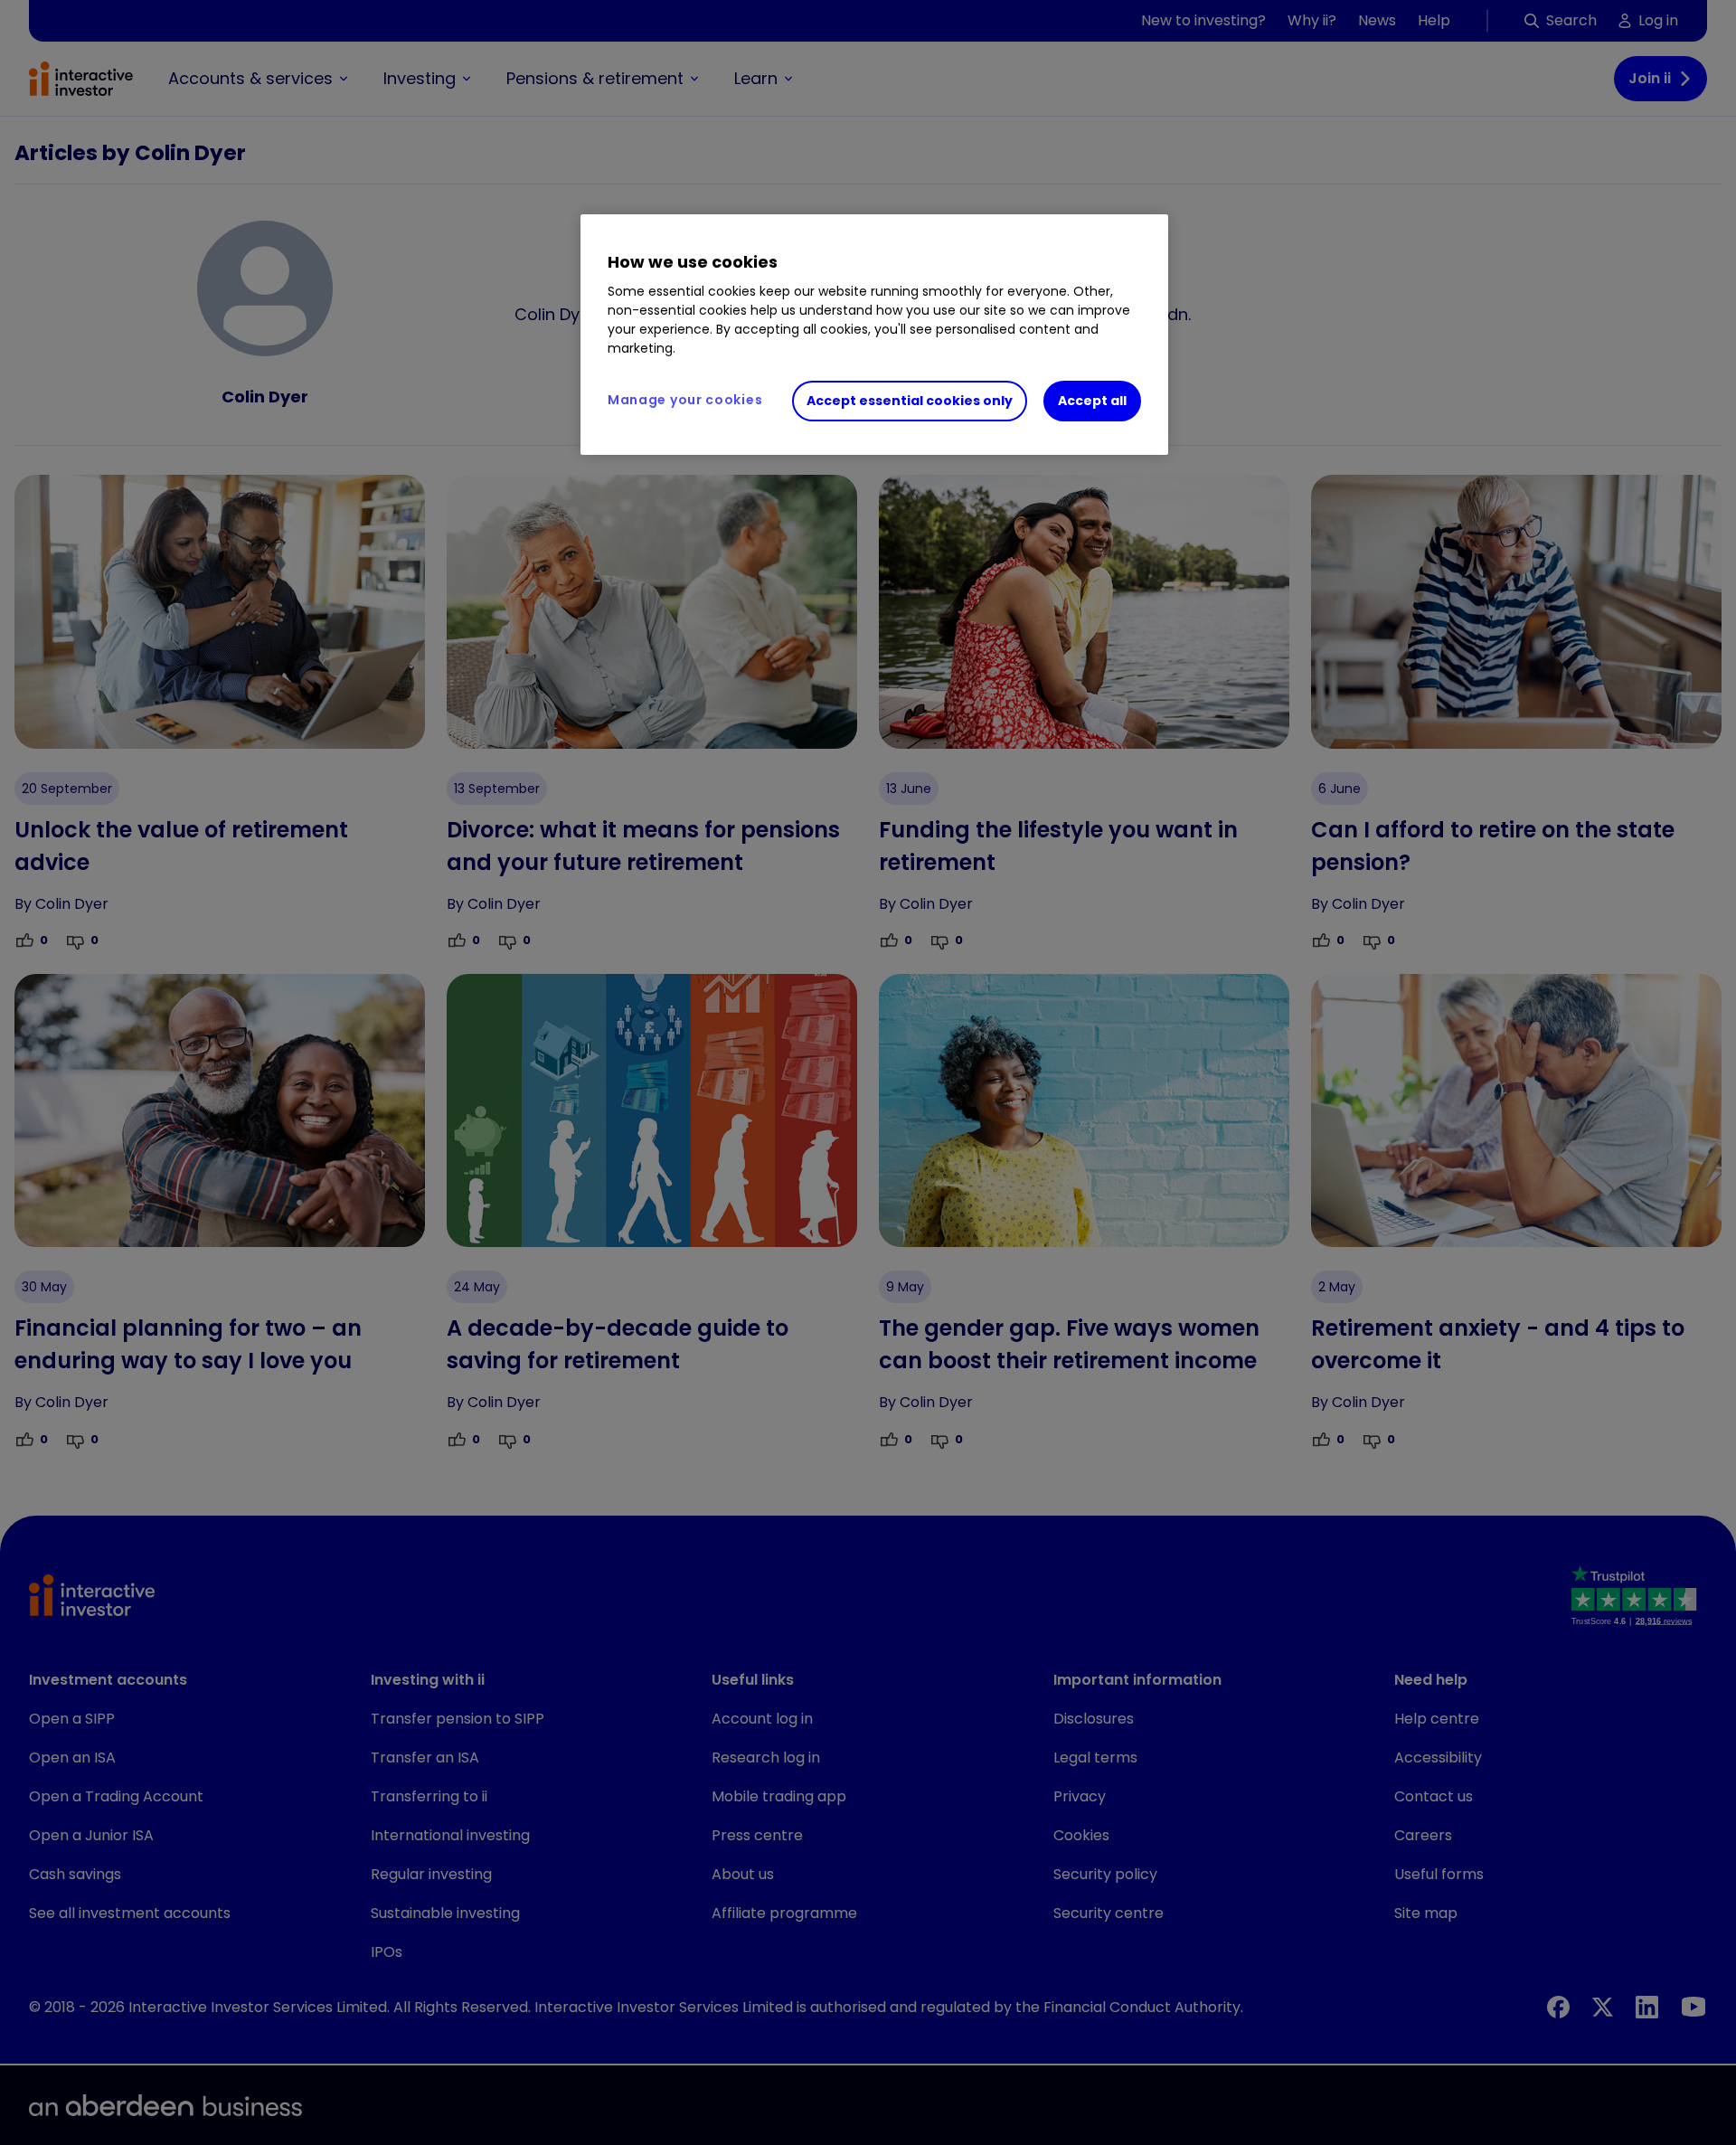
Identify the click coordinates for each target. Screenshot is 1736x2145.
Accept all (1092, 401)
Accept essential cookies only (910, 401)
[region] (874, 335)
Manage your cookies (685, 400)
